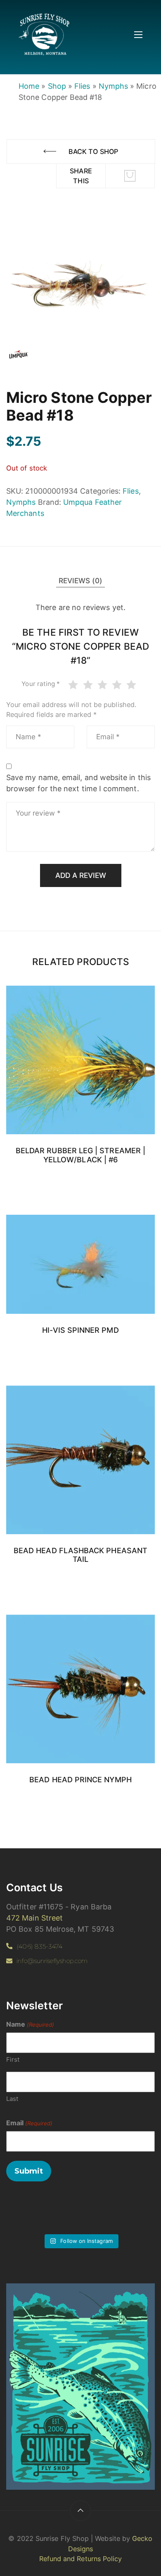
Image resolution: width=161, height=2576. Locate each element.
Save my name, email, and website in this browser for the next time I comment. (78, 783)
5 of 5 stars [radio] (133, 685)
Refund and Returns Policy (81, 2559)
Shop (57, 86)
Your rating (41, 684)
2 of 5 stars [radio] (89, 685)
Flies (82, 86)
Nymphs (113, 86)
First (13, 2059)
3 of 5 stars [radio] (104, 685)
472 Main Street (34, 1918)
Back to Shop (93, 151)
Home (29, 86)
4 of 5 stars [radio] (118, 685)
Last (12, 2099)
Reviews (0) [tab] (81, 581)
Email (29, 2123)
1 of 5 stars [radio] (75, 685)
